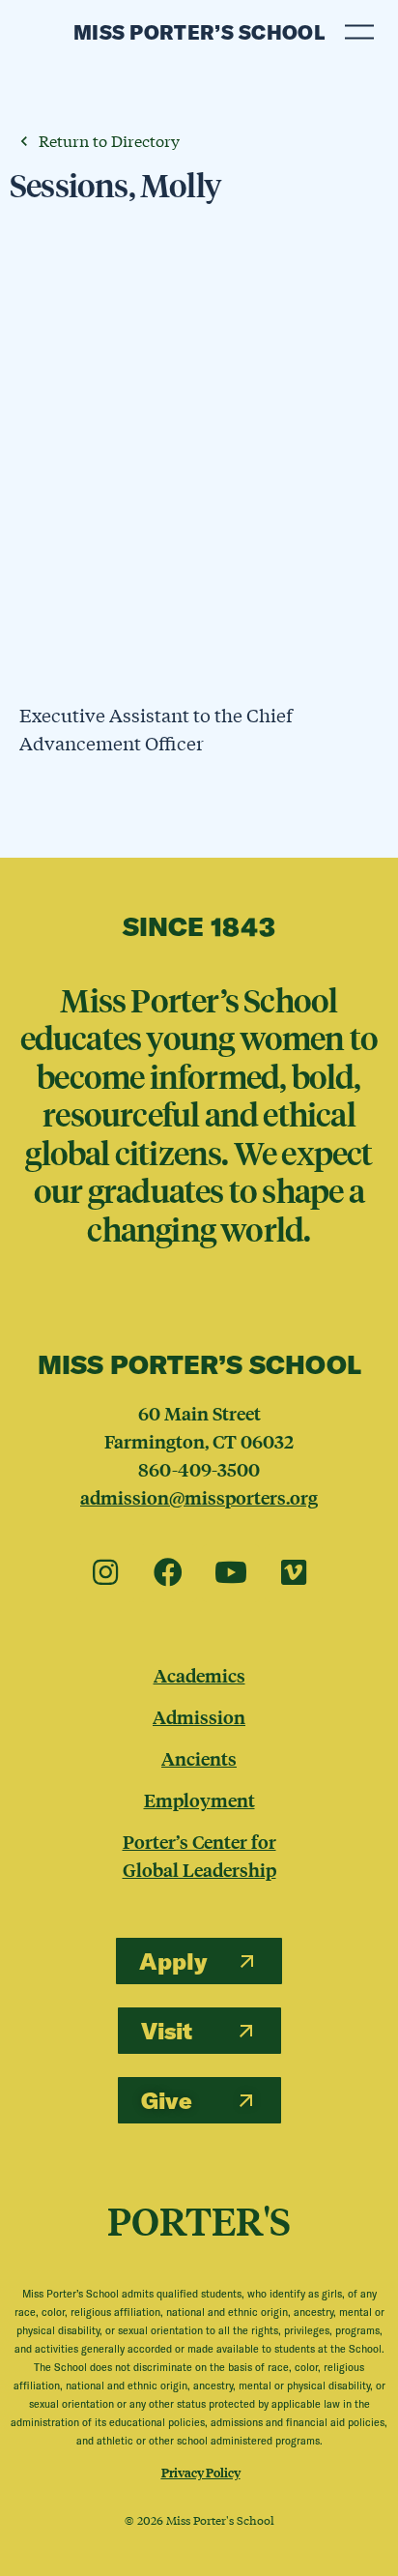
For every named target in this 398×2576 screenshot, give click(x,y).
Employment (199, 1800)
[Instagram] (105, 1573)
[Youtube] (231, 1573)
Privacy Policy (201, 2472)
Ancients (199, 1758)
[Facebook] (168, 1573)
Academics (199, 1675)
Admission (199, 1716)
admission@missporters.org (199, 1497)
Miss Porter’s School (199, 32)
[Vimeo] (294, 1573)
